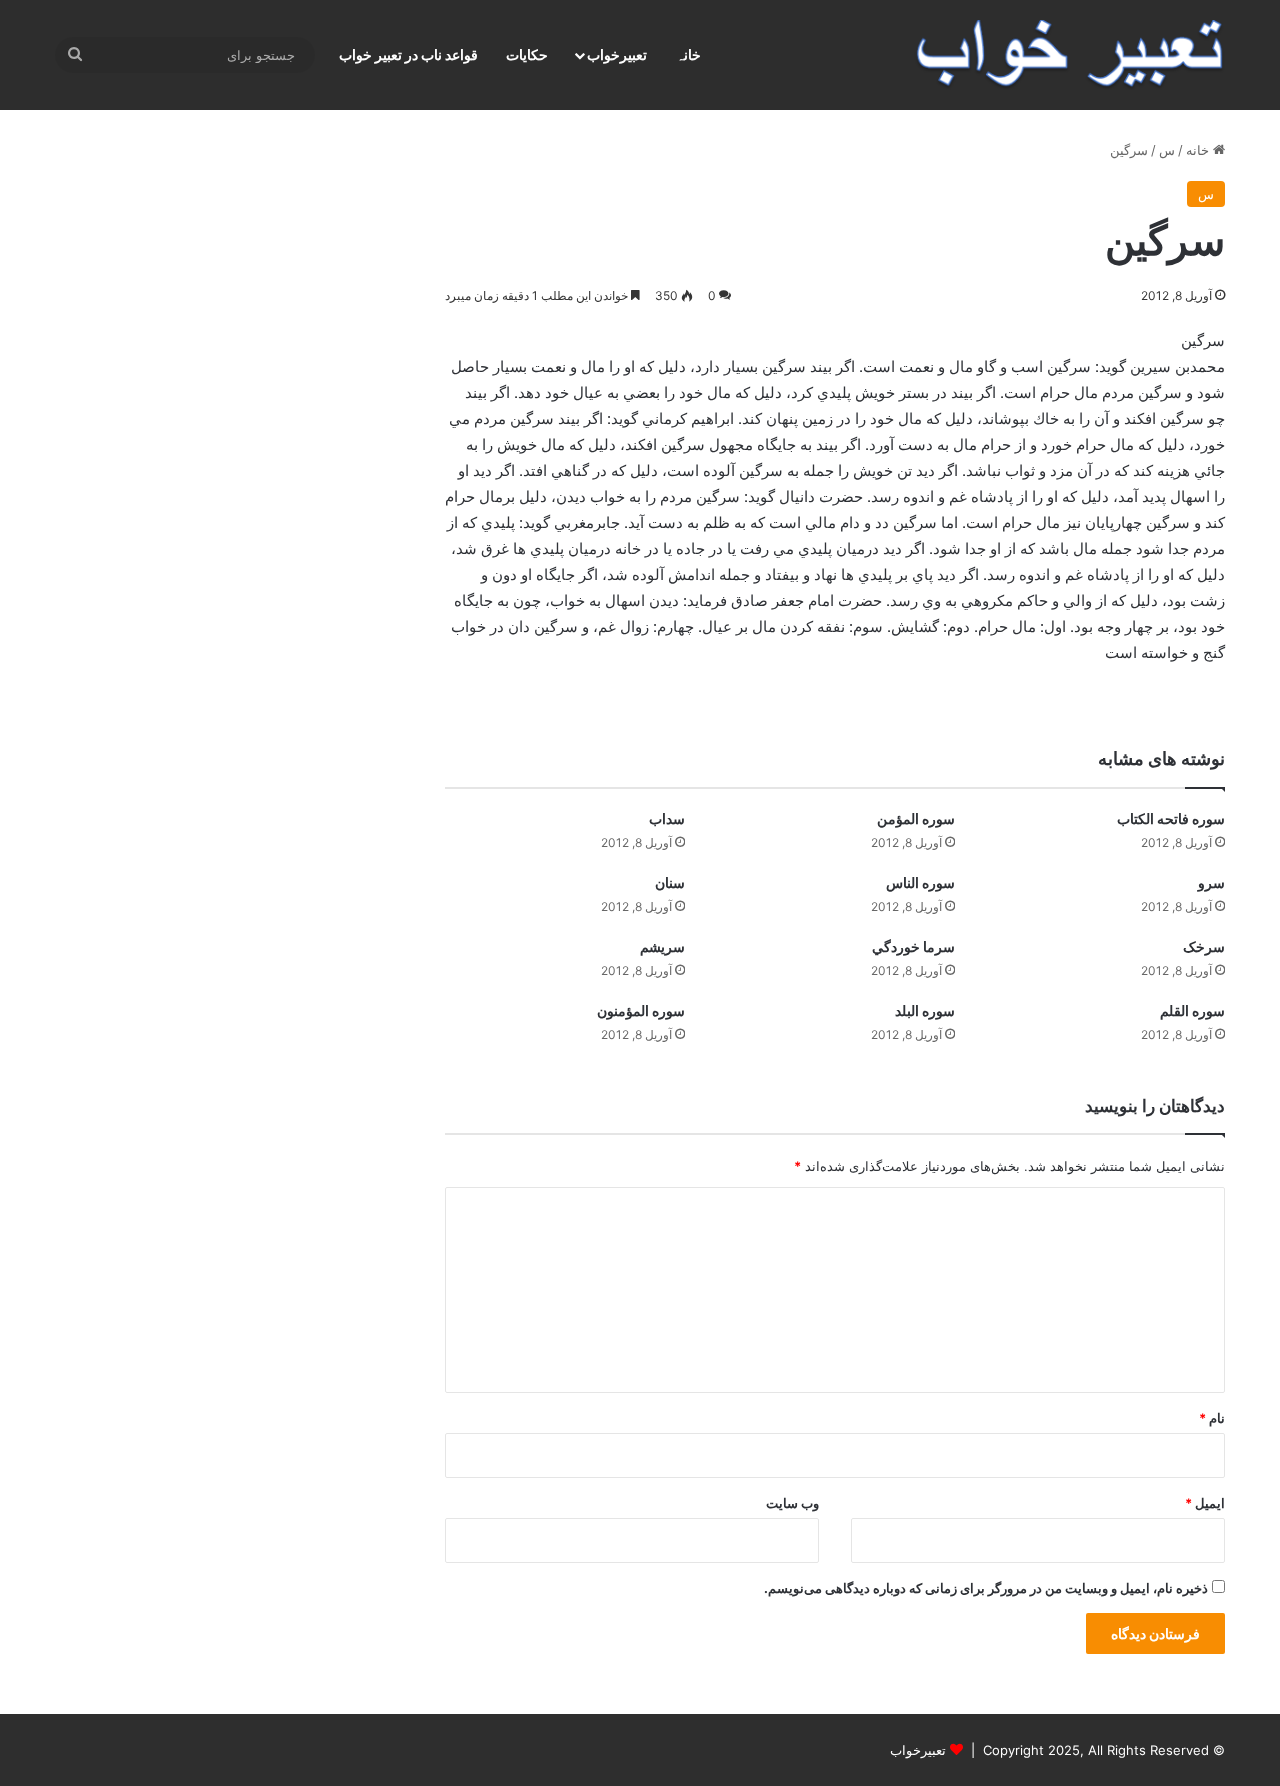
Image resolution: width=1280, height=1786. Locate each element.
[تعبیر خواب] (1069, 55)
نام (1212, 1418)
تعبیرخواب (617, 54)
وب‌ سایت (792, 1503)
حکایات (527, 54)
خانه (1199, 150)
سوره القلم (1192, 1010)
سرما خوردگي (913, 946)
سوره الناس (920, 882)
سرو (1211, 882)
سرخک (1204, 946)
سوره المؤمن (916, 818)
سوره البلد (925, 1010)
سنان (670, 882)
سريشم (662, 946)
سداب (667, 818)
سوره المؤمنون (641, 1010)
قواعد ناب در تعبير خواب (408, 54)
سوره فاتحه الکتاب (1171, 818)
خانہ (688, 54)
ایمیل (1205, 1503)
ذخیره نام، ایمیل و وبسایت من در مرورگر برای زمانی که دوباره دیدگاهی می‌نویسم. (986, 1588)
